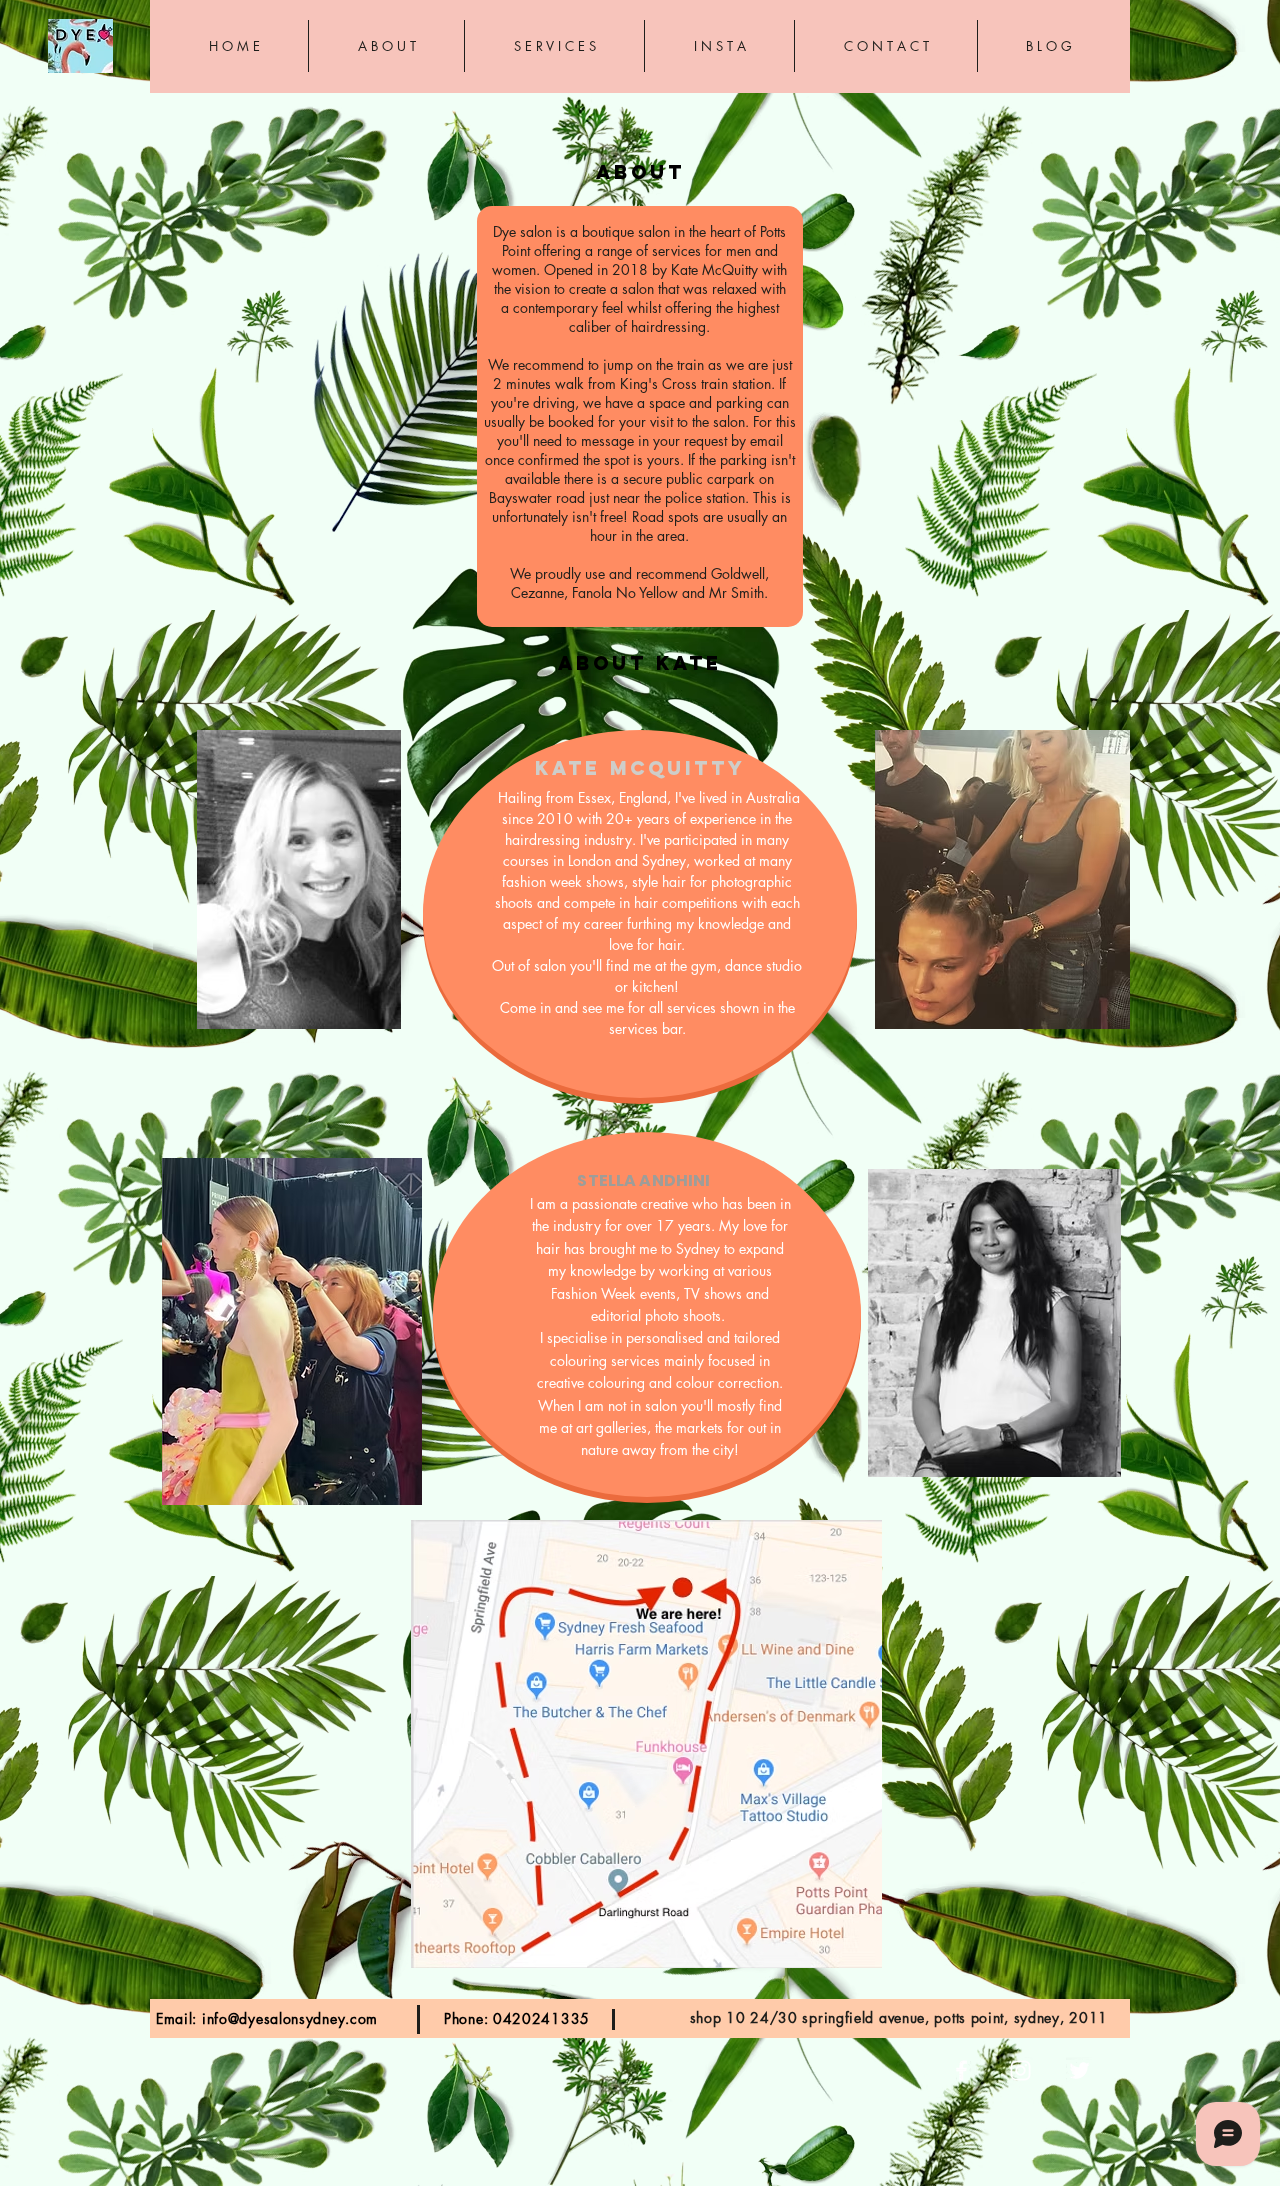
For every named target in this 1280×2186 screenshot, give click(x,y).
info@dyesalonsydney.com (290, 2018)
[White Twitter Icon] (1079, 2070)
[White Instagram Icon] (1020, 2070)
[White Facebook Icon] (961, 2070)
